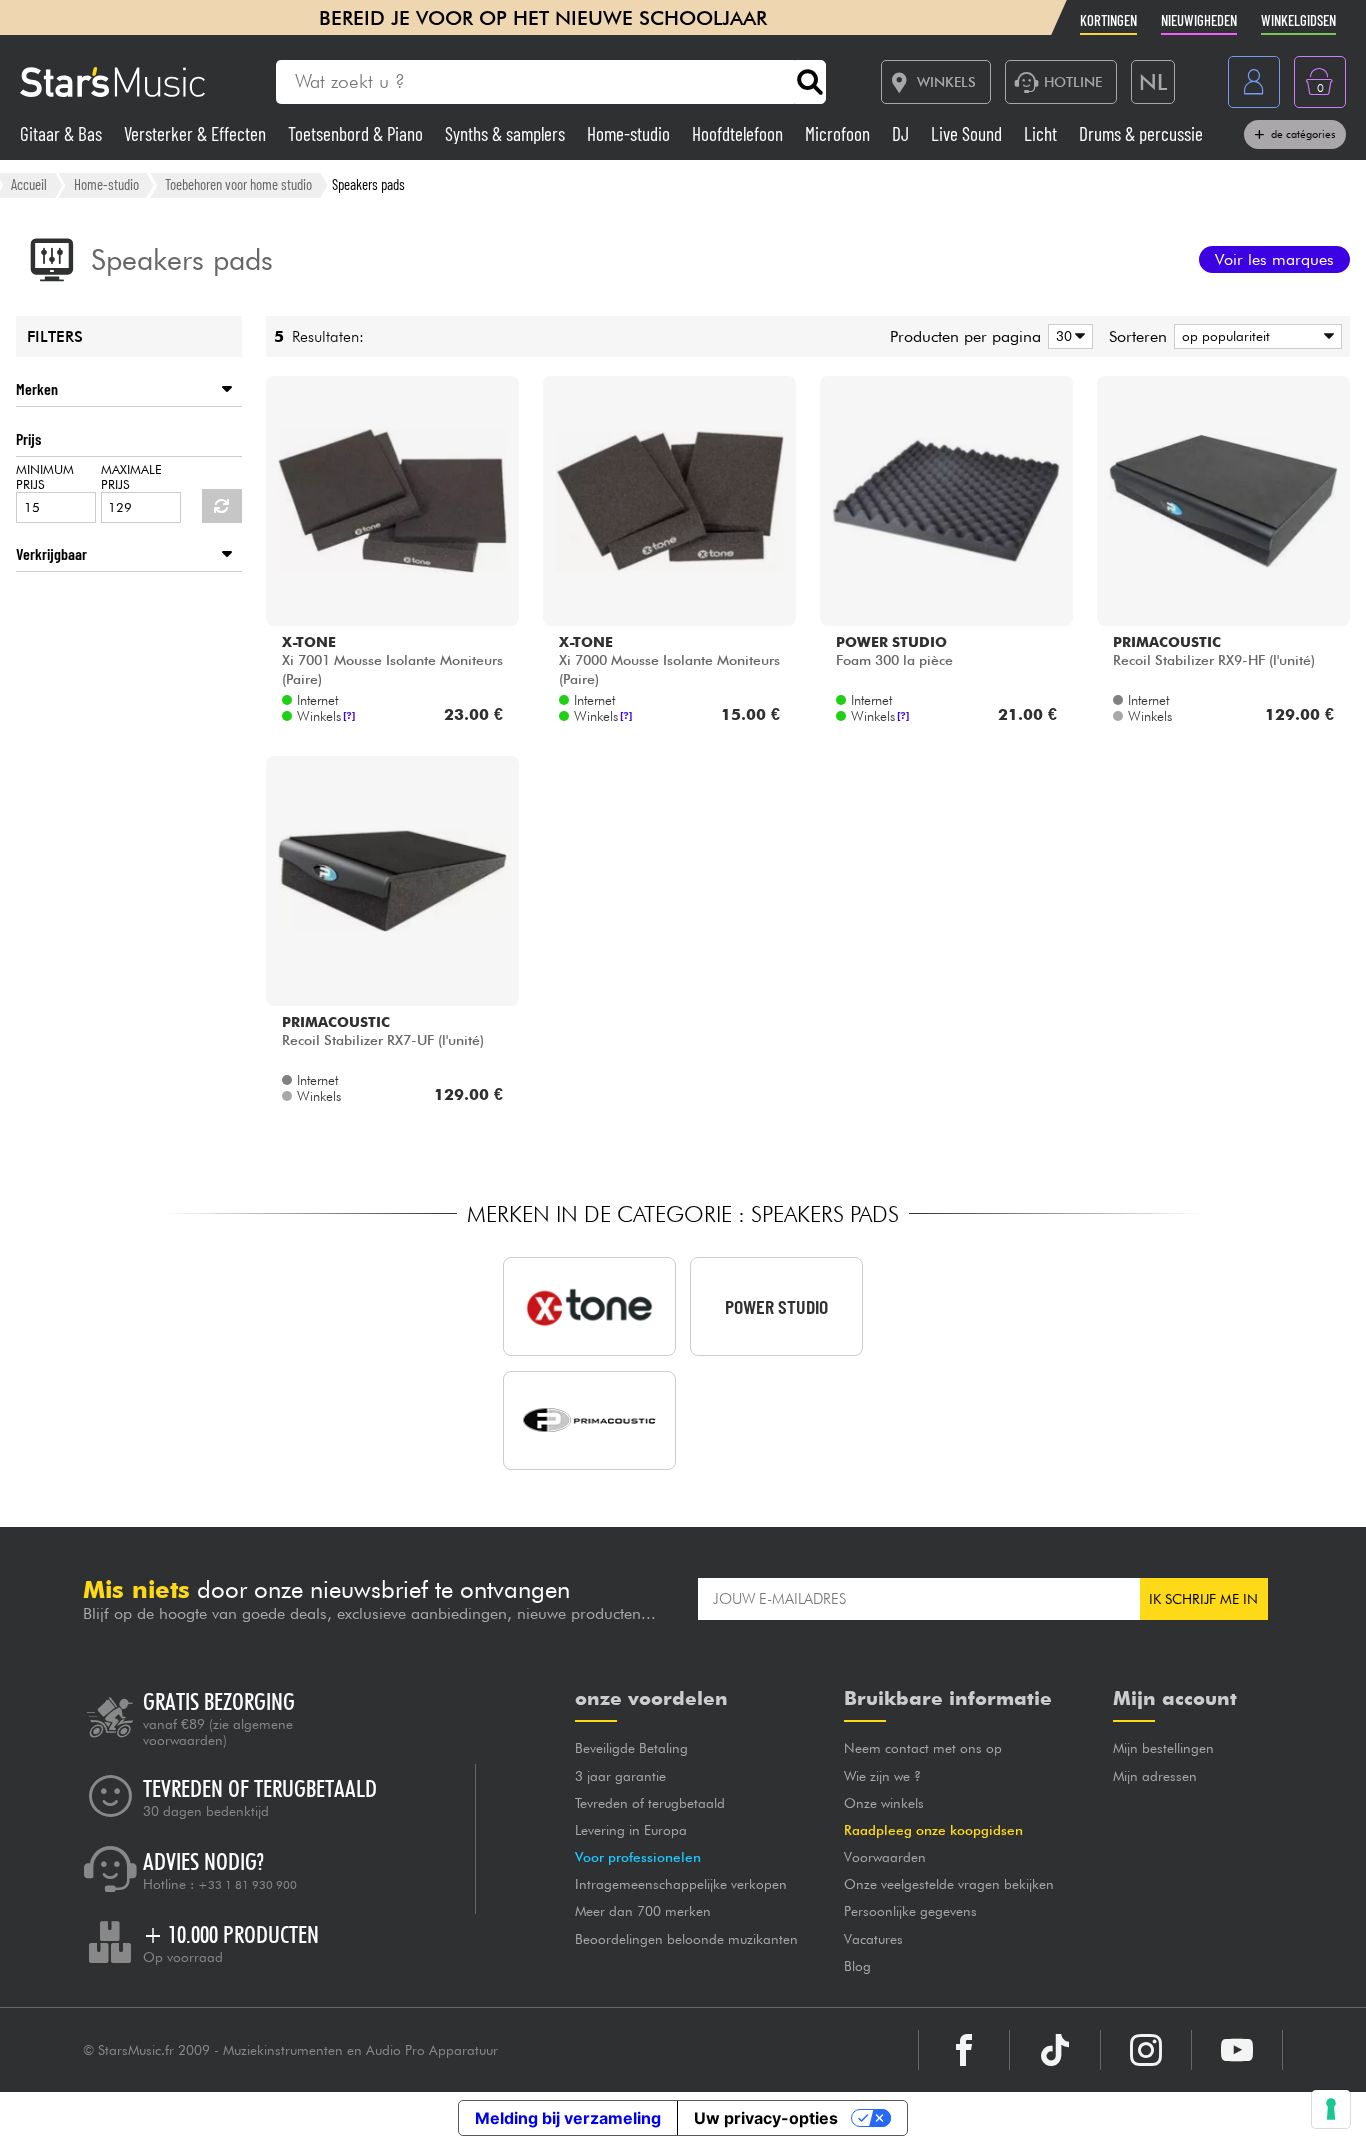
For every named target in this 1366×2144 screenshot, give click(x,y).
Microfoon (839, 133)
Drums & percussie (1141, 133)
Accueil (29, 184)
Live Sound (968, 133)
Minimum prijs (45, 477)
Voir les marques (1274, 259)
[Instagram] (1146, 2050)
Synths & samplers (507, 133)
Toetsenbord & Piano (357, 133)
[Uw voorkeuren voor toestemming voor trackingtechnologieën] (1331, 2109)
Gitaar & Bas (63, 133)
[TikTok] (1055, 2050)
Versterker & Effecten (197, 133)
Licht (1042, 133)
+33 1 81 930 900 (247, 1885)
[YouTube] (1237, 2050)
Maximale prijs (131, 477)
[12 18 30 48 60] (1067, 336)
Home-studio (630, 133)
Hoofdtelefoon (739, 133)
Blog (857, 1966)
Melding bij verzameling (568, 2118)
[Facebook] (964, 2050)
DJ (902, 133)
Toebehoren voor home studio (238, 184)
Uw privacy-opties (766, 2118)
